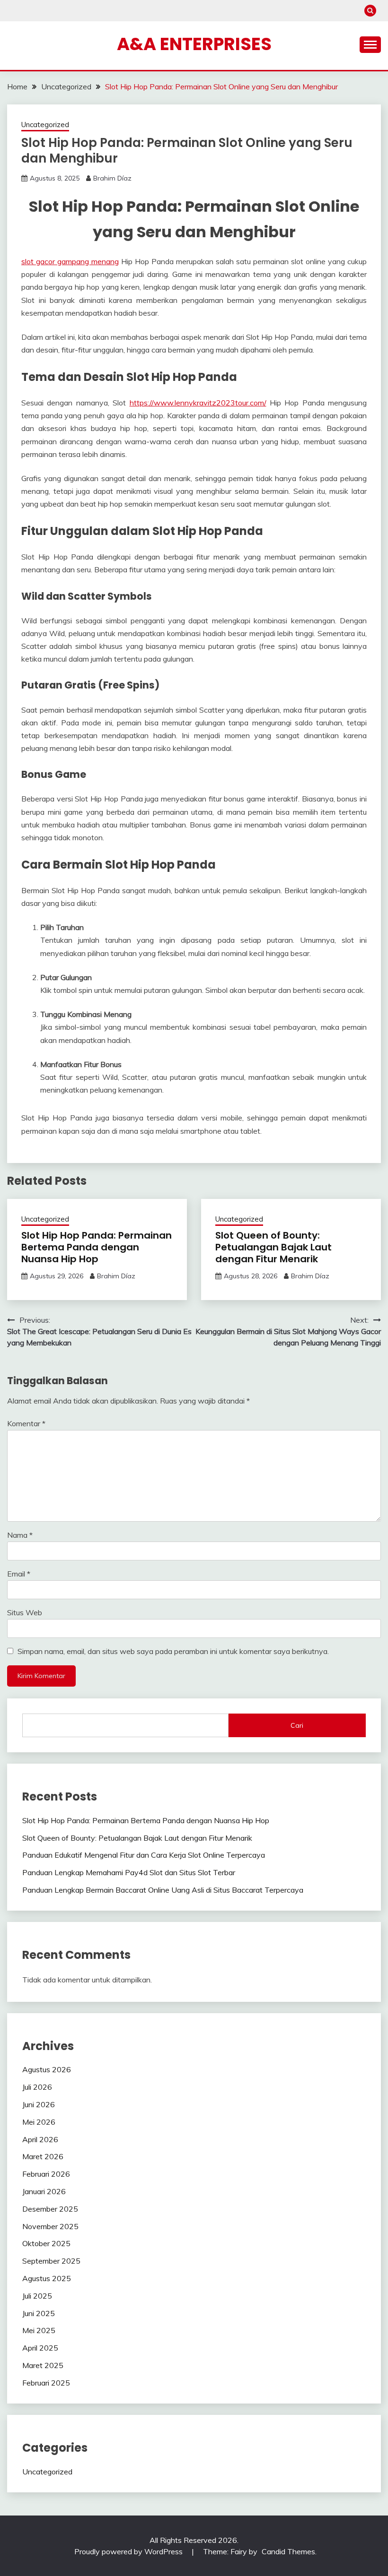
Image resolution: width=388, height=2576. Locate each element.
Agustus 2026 (47, 2069)
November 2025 (50, 2226)
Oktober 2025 (46, 2243)
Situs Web (25, 1612)
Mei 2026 (39, 2122)
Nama (20, 1535)
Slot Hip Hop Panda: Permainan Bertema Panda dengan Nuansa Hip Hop (97, 1247)
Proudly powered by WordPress (129, 2551)
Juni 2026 (39, 2104)
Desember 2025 (50, 2209)
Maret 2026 (43, 2156)
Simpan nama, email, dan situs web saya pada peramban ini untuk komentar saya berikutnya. (173, 1651)
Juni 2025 (39, 2313)
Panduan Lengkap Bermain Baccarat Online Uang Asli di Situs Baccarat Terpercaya (163, 1890)
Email (19, 1574)
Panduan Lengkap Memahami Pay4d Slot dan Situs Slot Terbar (129, 1872)
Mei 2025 (39, 2330)
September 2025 (51, 2261)
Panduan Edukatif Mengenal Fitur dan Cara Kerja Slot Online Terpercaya (144, 1855)
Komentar (26, 1423)
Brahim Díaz (112, 178)
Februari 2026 (46, 2174)
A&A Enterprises (194, 44)
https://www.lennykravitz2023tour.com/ (198, 403)
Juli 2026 (37, 2087)
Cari (297, 1725)
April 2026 (40, 2139)
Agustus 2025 (47, 2278)
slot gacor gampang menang (70, 261)
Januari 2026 (44, 2191)
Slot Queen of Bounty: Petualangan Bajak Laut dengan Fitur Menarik (273, 1247)
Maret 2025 (43, 2365)
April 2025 (40, 2348)
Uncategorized (45, 125)
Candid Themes (288, 2551)
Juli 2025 (37, 2296)
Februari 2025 (46, 2383)
